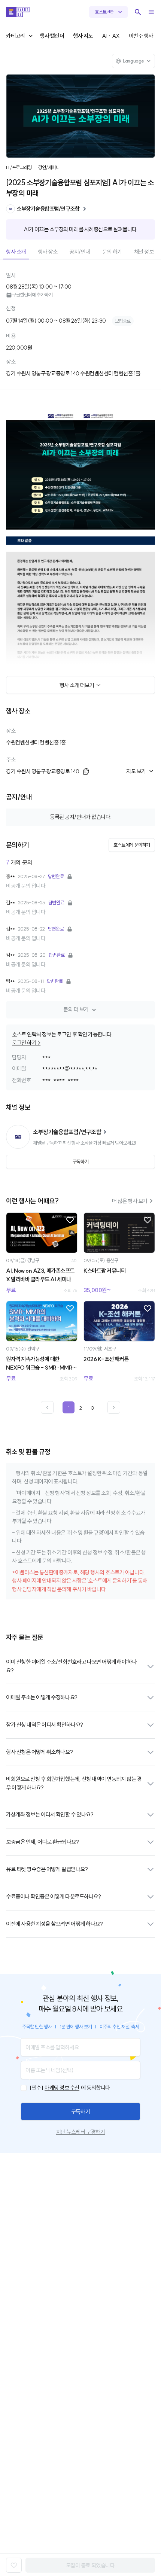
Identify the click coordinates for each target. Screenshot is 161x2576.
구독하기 (80, 2112)
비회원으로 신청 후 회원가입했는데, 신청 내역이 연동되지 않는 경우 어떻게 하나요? (74, 1783)
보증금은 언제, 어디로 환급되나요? (42, 1842)
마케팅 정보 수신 (62, 2088)
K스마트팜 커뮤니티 (104, 1271)
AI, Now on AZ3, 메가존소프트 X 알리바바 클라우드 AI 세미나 (40, 1275)
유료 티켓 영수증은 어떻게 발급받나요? (47, 1869)
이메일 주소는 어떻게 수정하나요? (42, 1697)
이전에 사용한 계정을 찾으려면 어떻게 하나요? (54, 1924)
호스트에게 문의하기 (132, 845)
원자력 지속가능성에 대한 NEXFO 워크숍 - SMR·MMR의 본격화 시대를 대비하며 (42, 1364)
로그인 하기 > (26, 1043)
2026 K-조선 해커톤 (106, 1359)
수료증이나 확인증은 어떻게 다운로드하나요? (53, 1896)
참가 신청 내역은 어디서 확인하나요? (45, 1725)
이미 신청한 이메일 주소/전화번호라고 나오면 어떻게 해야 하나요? (71, 1666)
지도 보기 (136, 771)
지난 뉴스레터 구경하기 (80, 2132)
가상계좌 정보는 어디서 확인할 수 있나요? (50, 1814)
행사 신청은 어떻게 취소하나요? (39, 1752)
